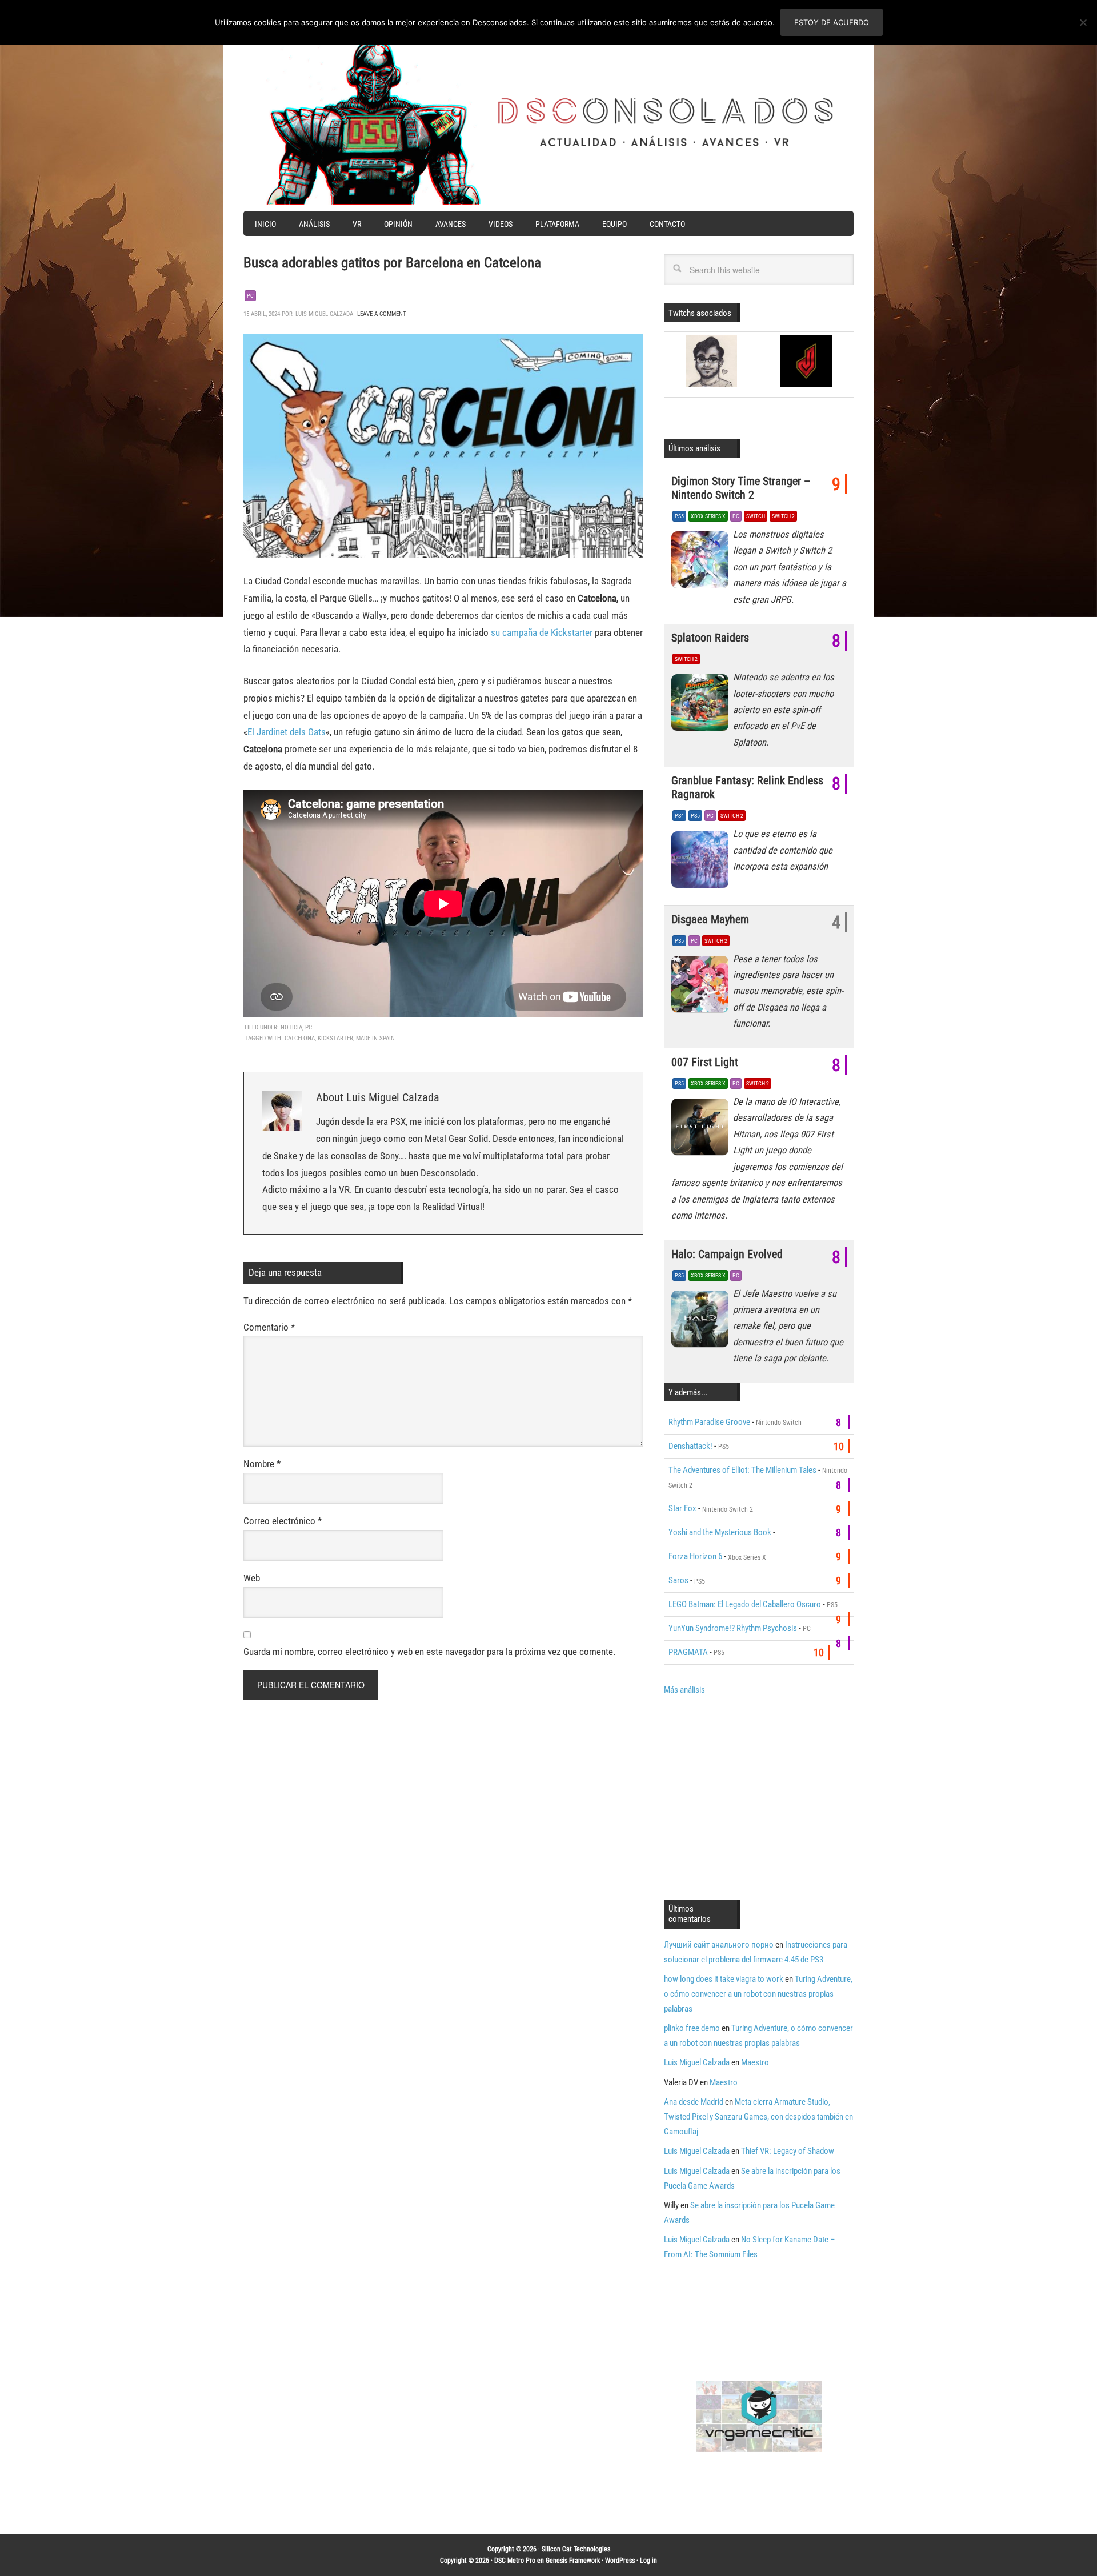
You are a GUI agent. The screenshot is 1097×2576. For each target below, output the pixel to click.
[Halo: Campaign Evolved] (702, 1322)
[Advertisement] (760, 1796)
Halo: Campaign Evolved (727, 1254)
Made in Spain (375, 1038)
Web (252, 1578)
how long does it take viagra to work (724, 1979)
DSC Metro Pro (515, 2561)
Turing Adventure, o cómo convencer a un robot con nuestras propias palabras (758, 1994)
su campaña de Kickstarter (542, 632)
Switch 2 (783, 516)
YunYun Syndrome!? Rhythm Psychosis (733, 1628)
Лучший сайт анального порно (719, 1945)
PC (250, 296)
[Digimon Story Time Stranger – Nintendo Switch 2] (702, 563)
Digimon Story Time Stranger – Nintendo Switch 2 (741, 488)
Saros (678, 1580)
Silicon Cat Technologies (576, 2549)
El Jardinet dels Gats (287, 732)
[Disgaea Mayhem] (702, 987)
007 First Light (705, 1062)
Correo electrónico (283, 1521)
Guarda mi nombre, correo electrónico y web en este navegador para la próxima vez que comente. (429, 1652)
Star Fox (682, 1508)
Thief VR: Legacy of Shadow (788, 2151)
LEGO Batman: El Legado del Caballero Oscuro (745, 1604)
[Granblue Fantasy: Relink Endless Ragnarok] (702, 862)
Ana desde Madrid (694, 2102)
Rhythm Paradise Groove (709, 1422)
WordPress (620, 2561)
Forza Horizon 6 (695, 1556)
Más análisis (684, 1690)
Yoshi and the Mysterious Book (720, 1532)
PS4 (679, 816)
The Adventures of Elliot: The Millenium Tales (742, 1470)
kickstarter (335, 1038)
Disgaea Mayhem (710, 919)
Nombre (262, 1464)
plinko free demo (692, 2028)
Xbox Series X (708, 516)
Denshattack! (690, 1446)
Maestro (755, 2062)
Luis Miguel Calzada (697, 2062)
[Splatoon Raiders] (702, 706)
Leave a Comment (382, 314)
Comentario (269, 1327)
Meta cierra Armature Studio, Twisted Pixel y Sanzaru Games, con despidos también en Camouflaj (758, 2117)
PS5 (679, 516)
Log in (648, 2561)
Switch (756, 516)
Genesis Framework (573, 2561)
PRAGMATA (688, 1652)
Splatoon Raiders (710, 638)
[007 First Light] (702, 1130)
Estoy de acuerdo (832, 22)
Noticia (291, 1027)
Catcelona (300, 1038)
